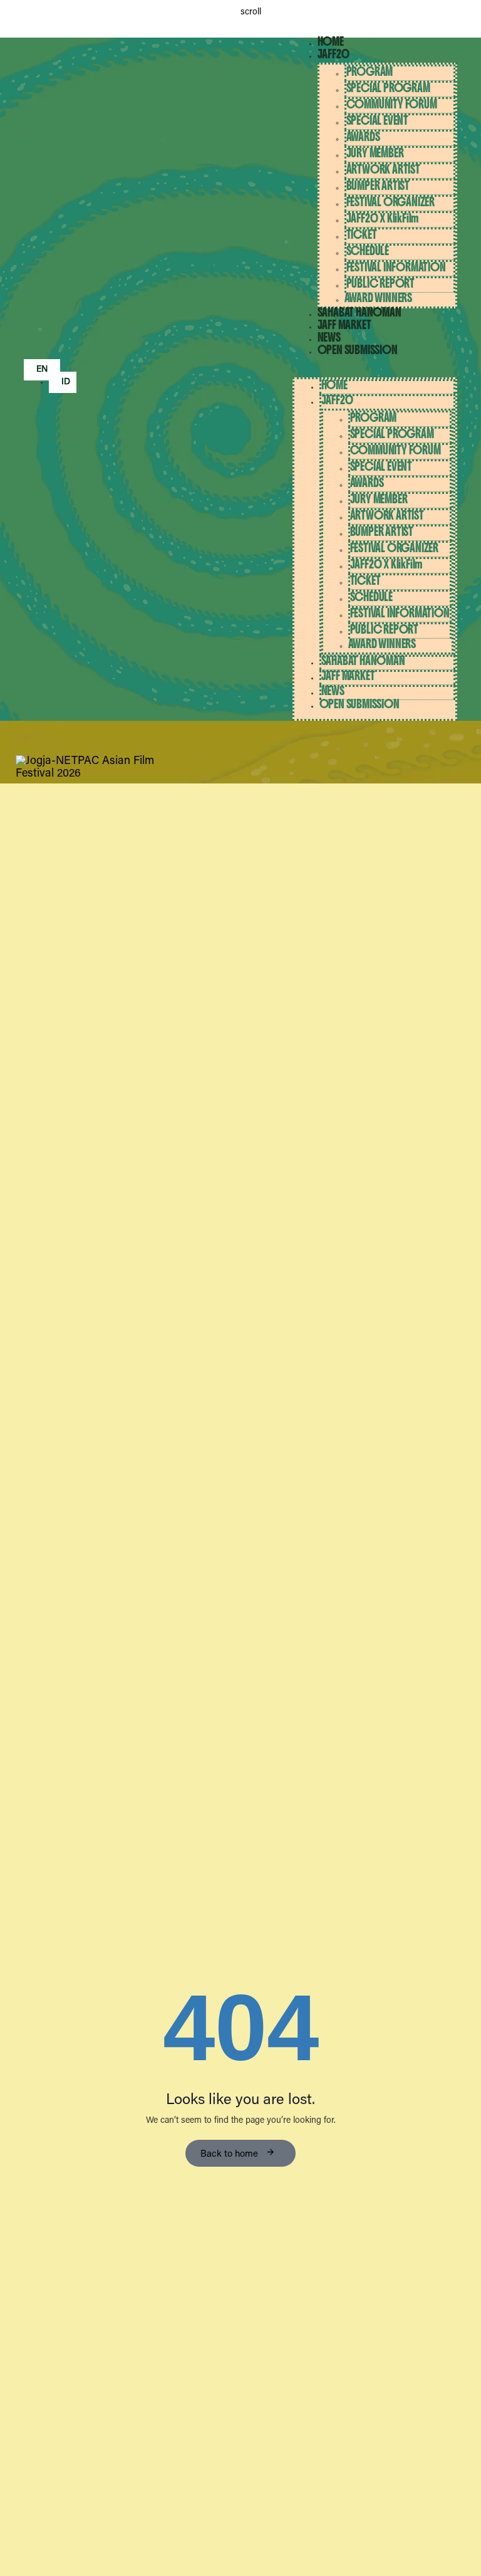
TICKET (362, 235)
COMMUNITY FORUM (392, 104)
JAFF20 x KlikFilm (383, 218)
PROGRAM (370, 72)
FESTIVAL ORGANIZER (390, 202)
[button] (375, 371)
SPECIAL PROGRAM (388, 88)
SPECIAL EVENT (377, 121)
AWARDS (363, 137)
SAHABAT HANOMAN (359, 312)
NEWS (329, 338)
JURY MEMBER (375, 153)
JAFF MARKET (344, 325)
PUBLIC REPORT (380, 284)
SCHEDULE (368, 251)
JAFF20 (334, 54)
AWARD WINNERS (378, 298)
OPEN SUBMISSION (358, 350)
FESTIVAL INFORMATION (396, 267)
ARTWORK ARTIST (383, 170)
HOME (331, 42)
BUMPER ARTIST (378, 186)
